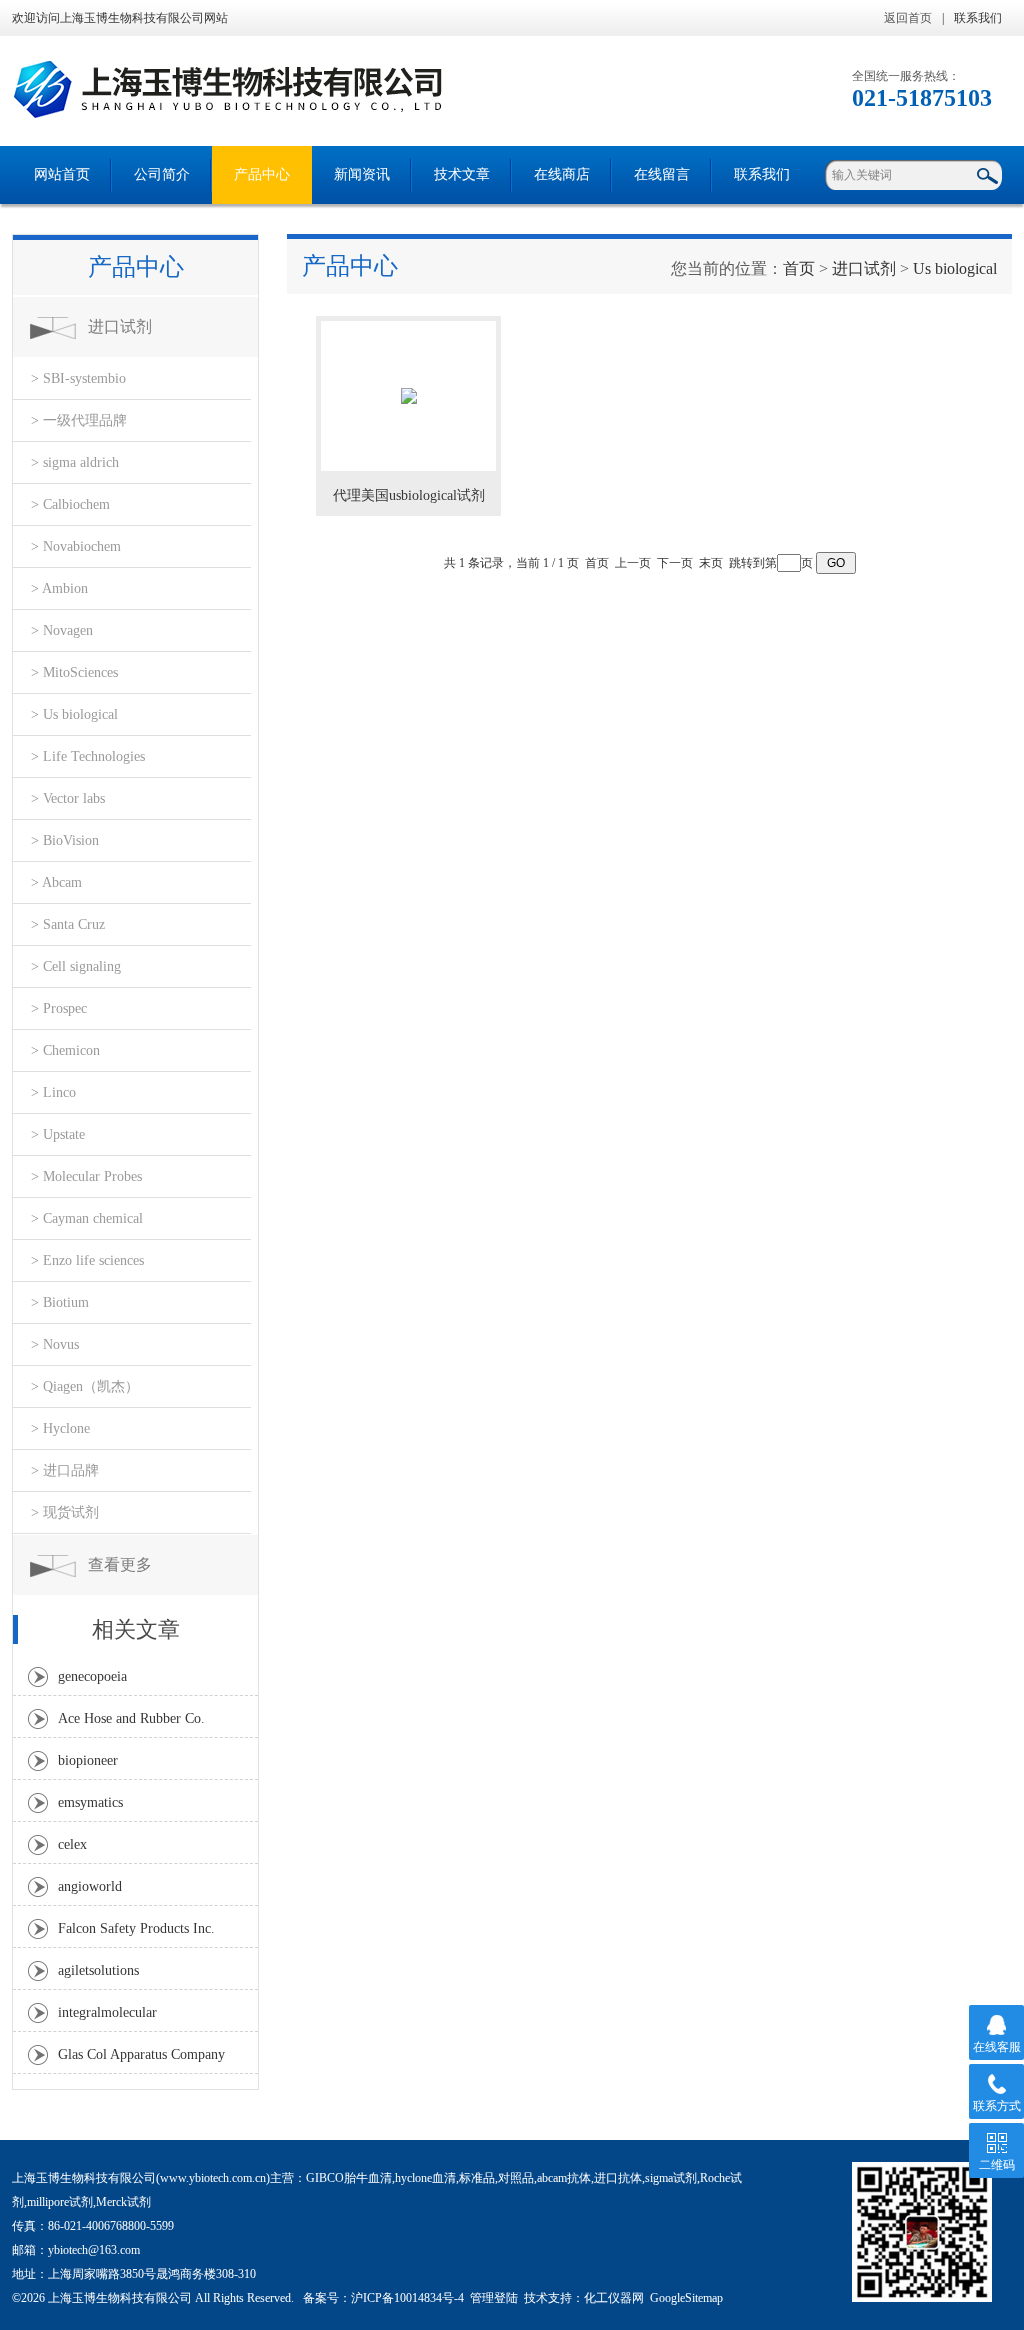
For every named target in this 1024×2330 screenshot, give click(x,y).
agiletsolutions (98, 1970)
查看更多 (120, 1564)
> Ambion (59, 588)
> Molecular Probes (86, 1176)
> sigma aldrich (75, 462)
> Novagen (62, 630)
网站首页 (62, 174)
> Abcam (56, 882)
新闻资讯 (362, 174)
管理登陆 (494, 2298)
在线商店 (562, 174)
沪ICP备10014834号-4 (407, 2298)
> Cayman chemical (87, 1218)
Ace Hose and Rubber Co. (131, 1718)
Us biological (955, 268)
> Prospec (59, 1008)
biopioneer (88, 1760)
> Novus (55, 1344)
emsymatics (90, 1802)
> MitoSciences (74, 672)
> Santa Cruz (68, 924)
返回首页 (908, 18)
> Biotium (60, 1302)
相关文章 (136, 1629)
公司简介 (162, 174)
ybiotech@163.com (94, 2250)
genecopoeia (92, 1676)
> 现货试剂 (65, 1512)
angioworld (90, 1886)
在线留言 (662, 174)
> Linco (53, 1092)
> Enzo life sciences (87, 1260)
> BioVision (65, 840)
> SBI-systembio (78, 378)
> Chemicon (65, 1050)
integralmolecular (107, 2012)
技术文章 (462, 174)
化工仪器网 (614, 2298)
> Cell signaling (76, 966)
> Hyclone (60, 1428)
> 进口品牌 (65, 1470)
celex (72, 1844)
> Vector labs (68, 798)
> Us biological (74, 714)
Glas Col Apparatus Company (141, 2054)
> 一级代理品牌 (79, 420)
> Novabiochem (76, 546)
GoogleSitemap (686, 2298)
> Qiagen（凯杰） (85, 1386)
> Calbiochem (70, 504)
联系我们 (978, 18)
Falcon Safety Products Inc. (136, 1928)
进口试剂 (120, 326)
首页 (799, 268)
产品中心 (262, 174)
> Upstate (58, 1134)
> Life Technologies (88, 756)
